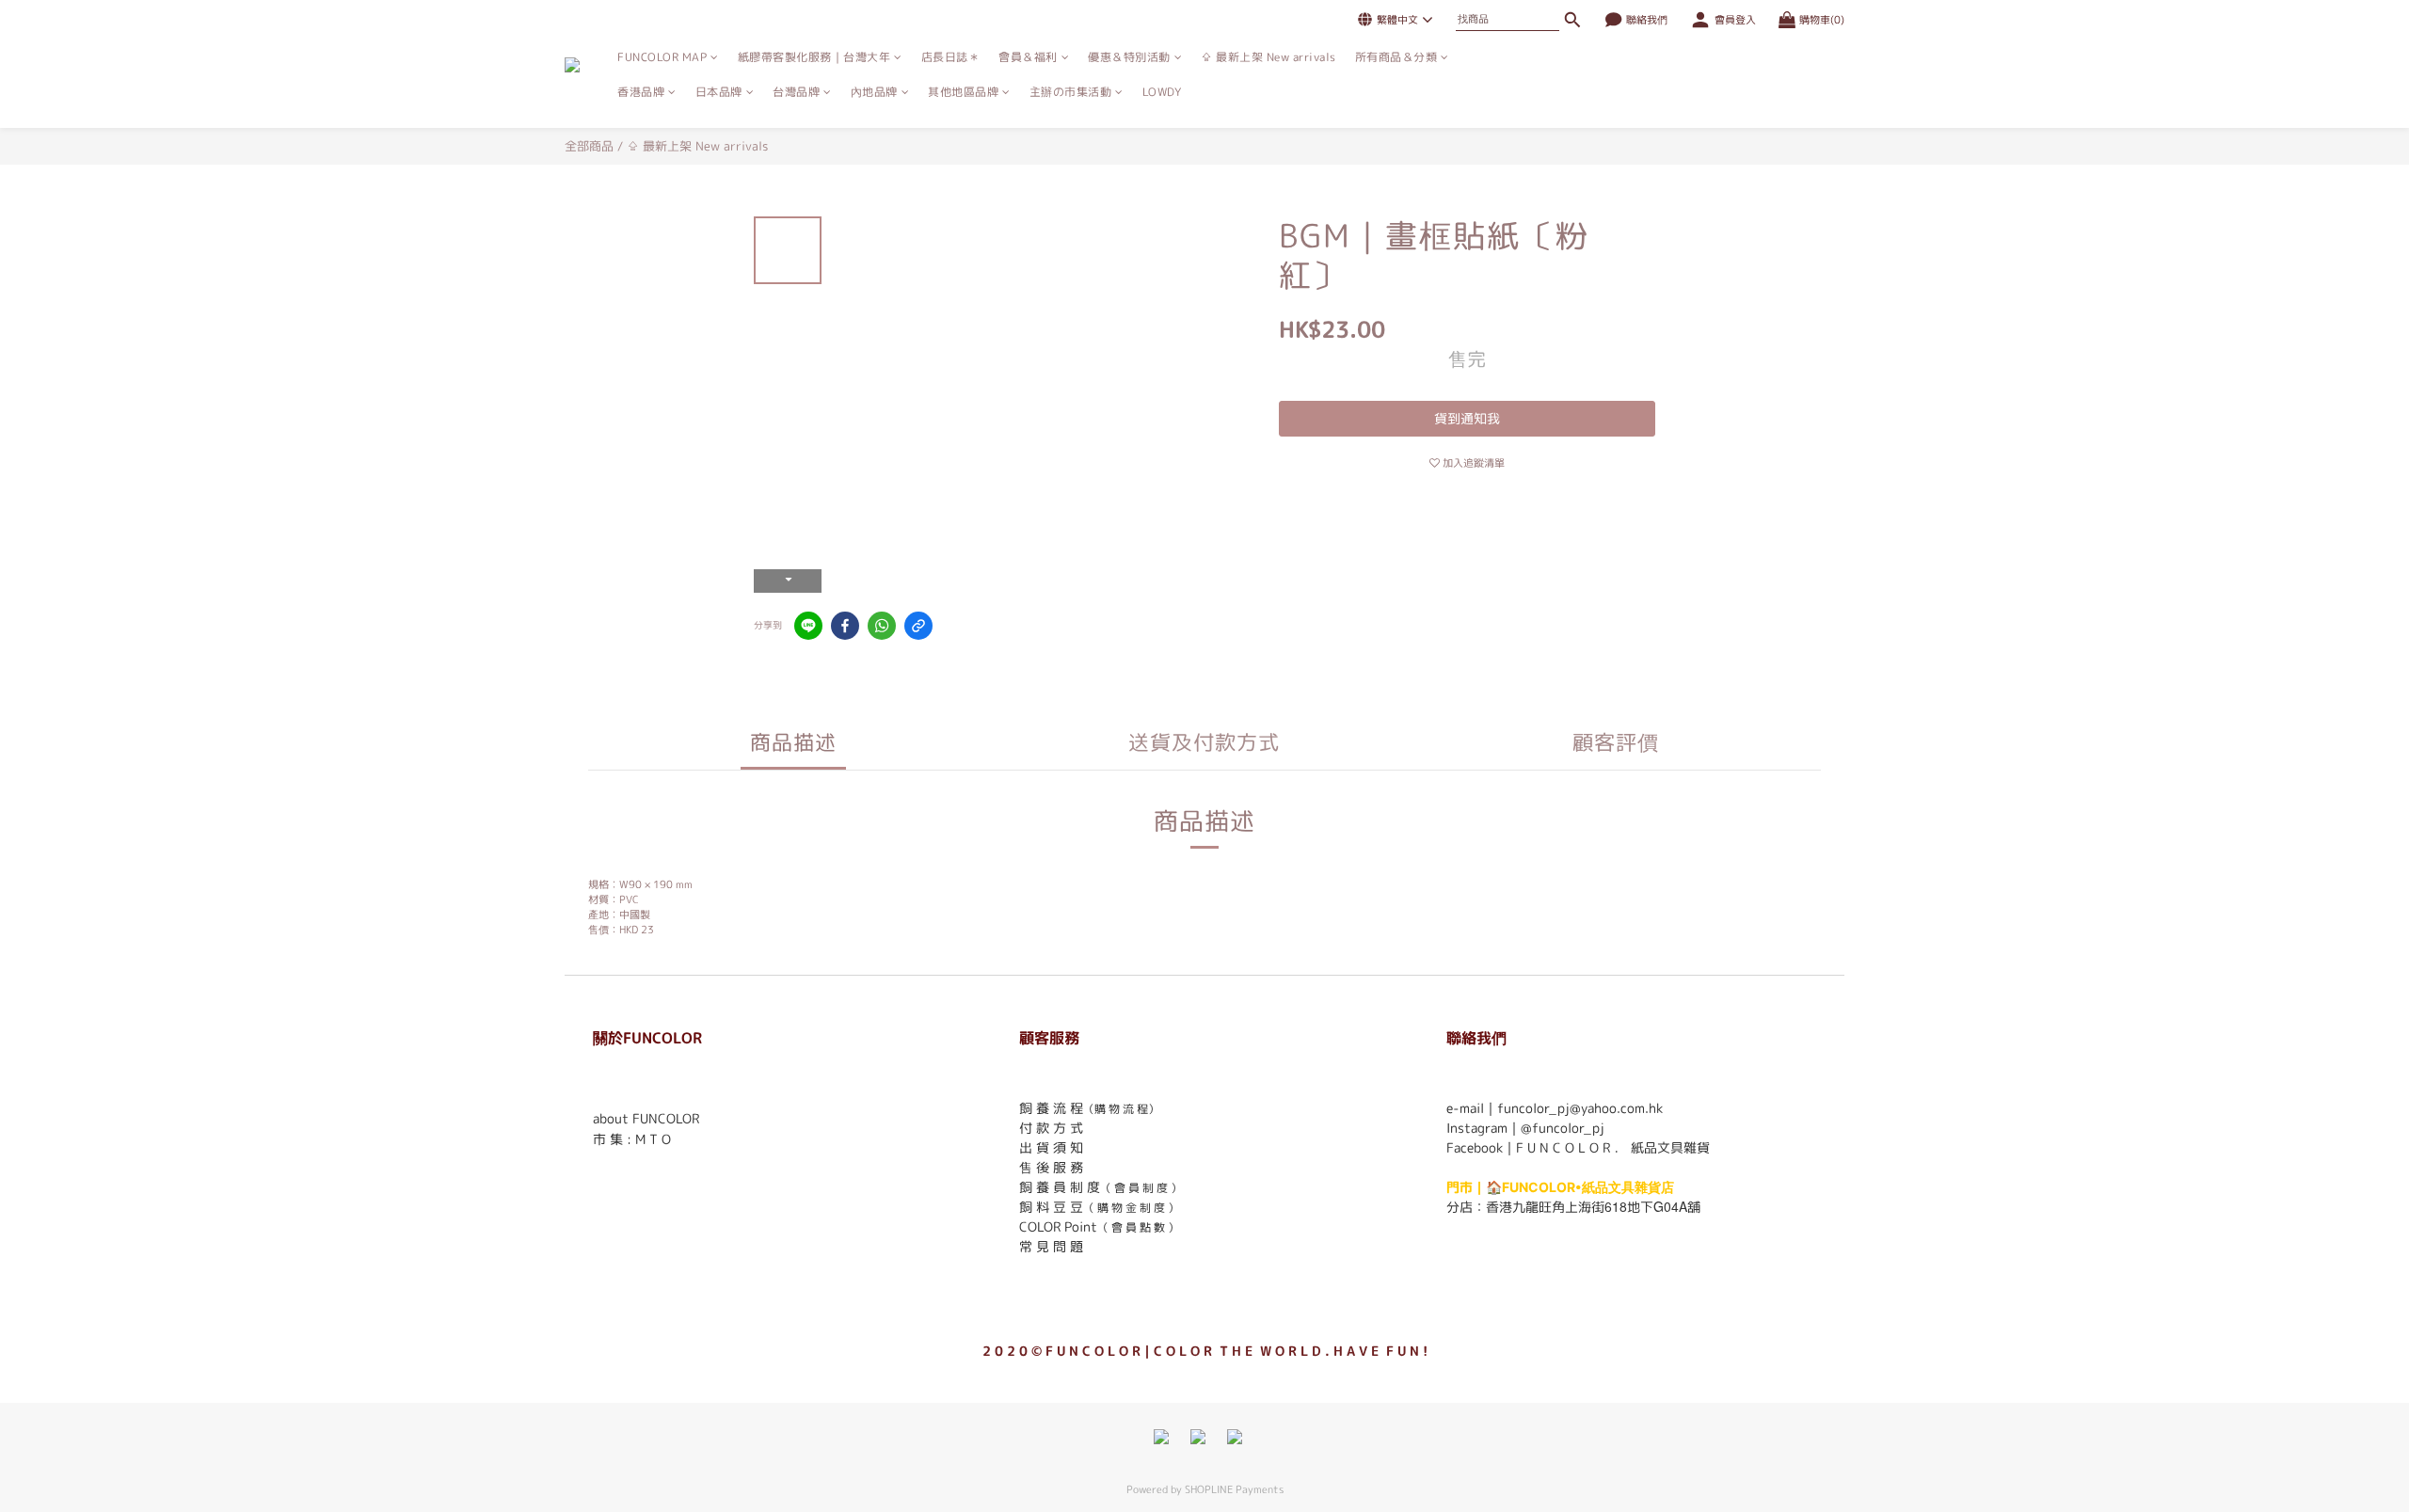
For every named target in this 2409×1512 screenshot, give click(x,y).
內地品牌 (874, 92)
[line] (808, 626)
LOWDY (1162, 92)
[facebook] (845, 626)
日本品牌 (719, 92)
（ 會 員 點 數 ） (1138, 1227)
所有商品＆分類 (1396, 57)
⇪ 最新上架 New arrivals (1268, 57)
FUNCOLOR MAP (662, 57)
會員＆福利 (1028, 57)
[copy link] (918, 626)
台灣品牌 (796, 92)
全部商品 (589, 146)
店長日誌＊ (951, 57)
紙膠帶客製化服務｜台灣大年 (814, 57)
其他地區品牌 (963, 92)
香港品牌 (641, 92)
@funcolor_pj (1563, 1128)
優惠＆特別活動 (1129, 57)
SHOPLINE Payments (1234, 1489)
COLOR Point (1058, 1226)
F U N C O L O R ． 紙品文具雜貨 (1613, 1147)
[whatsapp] (882, 626)
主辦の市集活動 (1071, 92)
